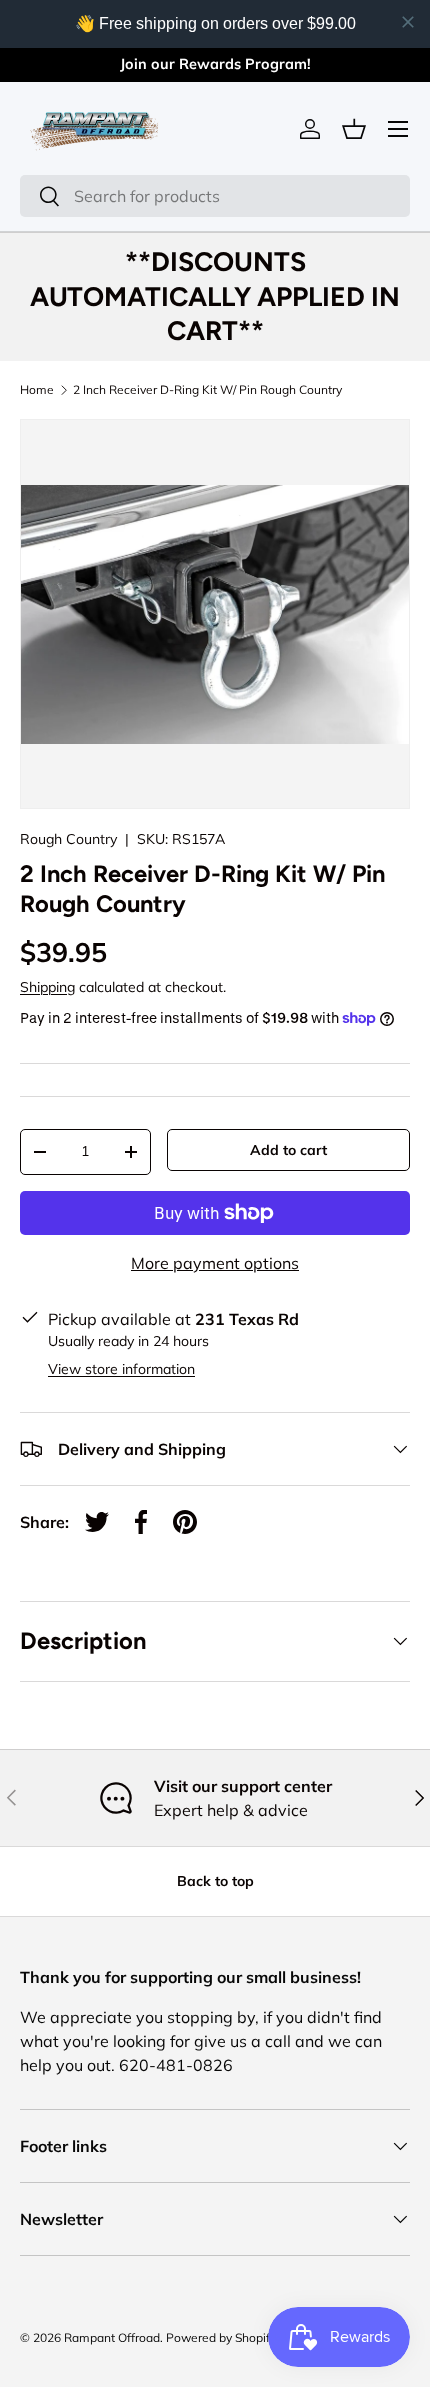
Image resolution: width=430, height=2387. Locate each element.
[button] (354, 129)
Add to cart (288, 1150)
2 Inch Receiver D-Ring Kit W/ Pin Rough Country (207, 390)
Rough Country (68, 839)
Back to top (215, 1881)
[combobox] (215, 196)
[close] (408, 22)
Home (37, 390)
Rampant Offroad (112, 2337)
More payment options (215, 1263)
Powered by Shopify (221, 2337)
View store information (121, 1369)
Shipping (47, 987)
